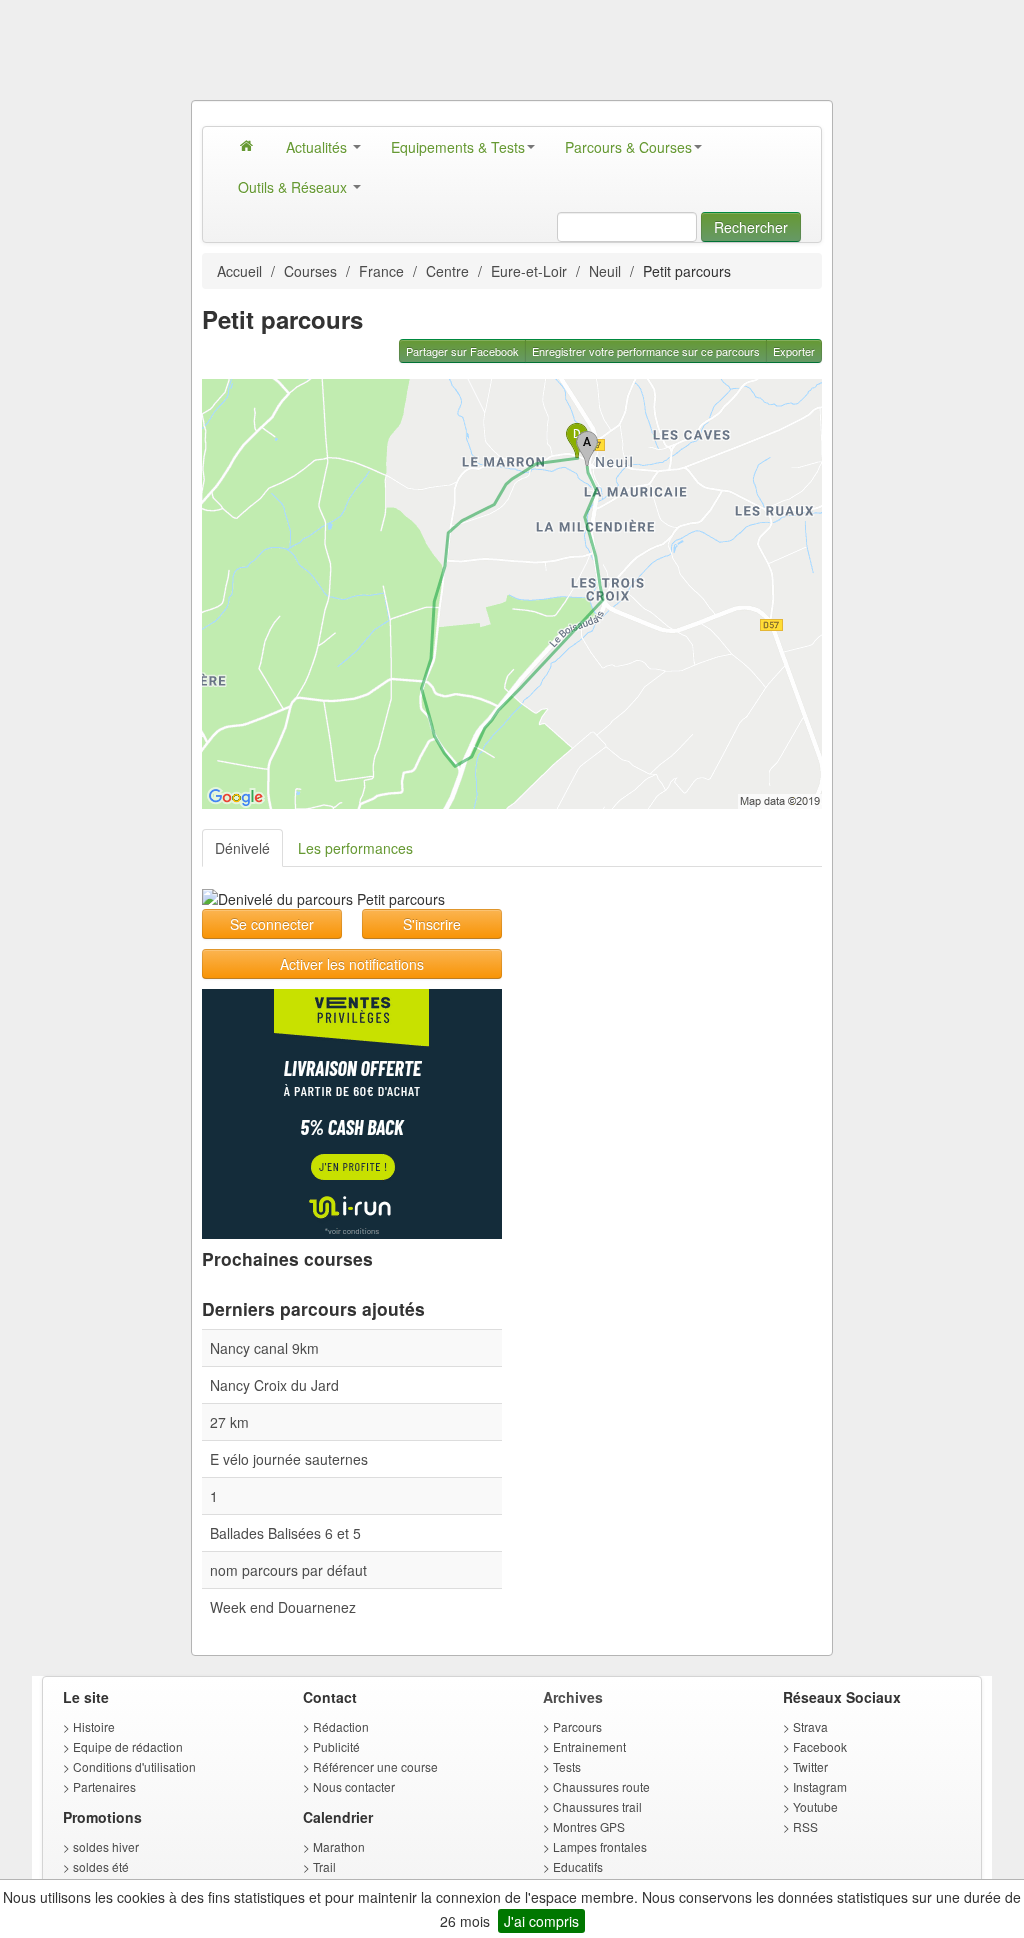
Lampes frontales (600, 1846)
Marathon (339, 1846)
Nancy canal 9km (264, 1348)
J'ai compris (541, 1921)
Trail (324, 1866)
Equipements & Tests (458, 147)
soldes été (101, 1866)
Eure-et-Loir (529, 271)
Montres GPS (589, 1826)
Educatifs (578, 1866)
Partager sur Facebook (462, 351)
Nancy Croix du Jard (274, 1385)
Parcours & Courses (628, 147)
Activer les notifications (352, 964)
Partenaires (104, 1786)
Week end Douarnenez (283, 1607)
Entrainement (589, 1746)
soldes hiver (106, 1846)
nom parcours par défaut (288, 1570)
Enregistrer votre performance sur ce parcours (646, 351)
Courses (310, 271)
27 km (229, 1422)
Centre (447, 271)
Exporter (794, 351)
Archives (573, 1697)
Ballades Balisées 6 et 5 (285, 1533)
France (381, 271)
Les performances (355, 848)
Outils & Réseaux (294, 187)
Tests (567, 1766)
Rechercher (751, 227)
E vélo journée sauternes (289, 1459)
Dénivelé (242, 848)
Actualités (318, 147)
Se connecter (272, 924)
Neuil (605, 271)
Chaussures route (601, 1786)
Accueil (239, 271)
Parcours (577, 1726)
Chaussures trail (597, 1806)
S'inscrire (432, 924)
